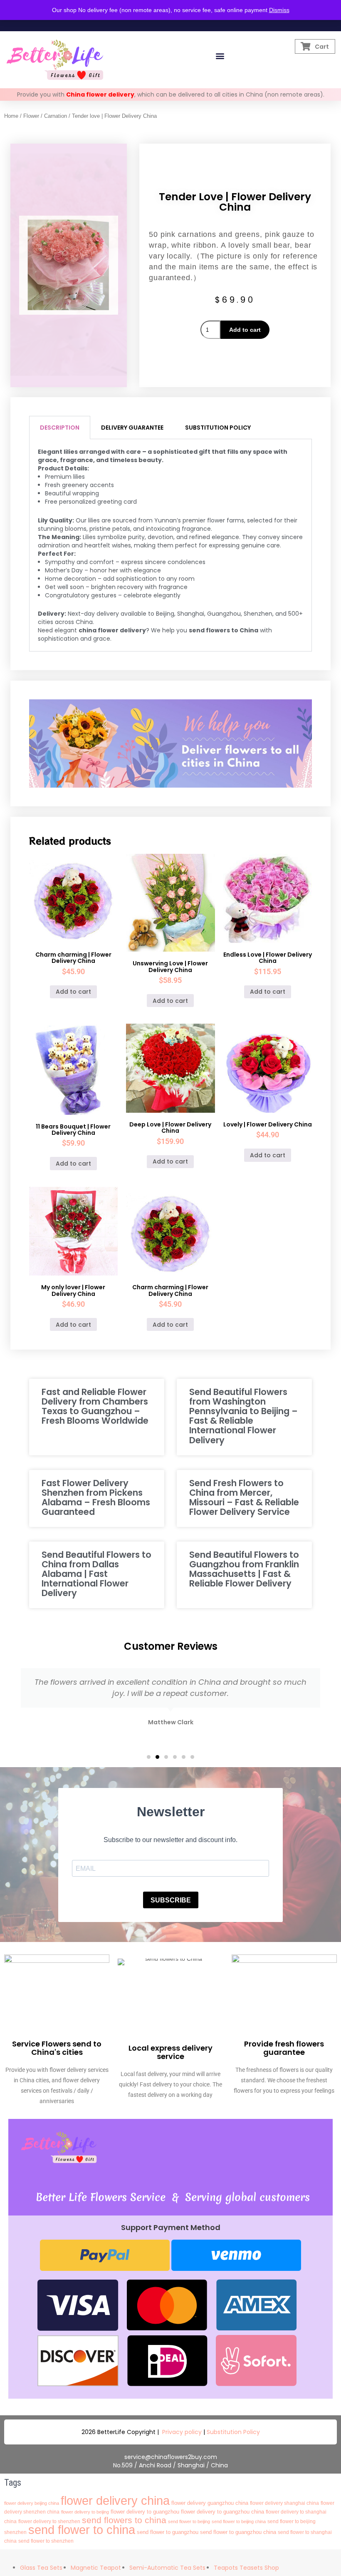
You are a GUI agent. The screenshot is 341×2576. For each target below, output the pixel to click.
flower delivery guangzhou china (210, 2503)
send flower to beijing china (239, 2521)
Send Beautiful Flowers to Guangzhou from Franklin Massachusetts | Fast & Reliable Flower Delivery (244, 1569)
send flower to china (82, 2530)
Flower (31, 116)
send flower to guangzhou (168, 2532)
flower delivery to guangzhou (145, 2512)
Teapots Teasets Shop (246, 2568)
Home (11, 116)
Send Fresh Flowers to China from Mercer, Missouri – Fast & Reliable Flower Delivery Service (244, 1497)
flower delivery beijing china (32, 2503)
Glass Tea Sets (41, 2568)
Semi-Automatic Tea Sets (167, 2568)
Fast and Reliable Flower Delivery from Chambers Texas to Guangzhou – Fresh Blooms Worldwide (95, 1406)
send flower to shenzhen (46, 2541)
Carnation (56, 116)
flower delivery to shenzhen (49, 2521)
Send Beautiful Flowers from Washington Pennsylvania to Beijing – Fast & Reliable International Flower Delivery (243, 1416)
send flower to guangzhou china (238, 2532)
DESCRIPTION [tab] (60, 428)
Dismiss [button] (279, 10)
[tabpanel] (171, 545)
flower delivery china (115, 2500)
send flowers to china (124, 2520)
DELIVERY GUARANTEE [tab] (132, 428)
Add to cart (245, 330)
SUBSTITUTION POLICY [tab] (218, 428)
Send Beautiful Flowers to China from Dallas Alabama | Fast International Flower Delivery (96, 1574)
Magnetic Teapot (96, 2568)
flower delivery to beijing (85, 2512)
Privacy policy (182, 2432)
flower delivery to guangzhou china (222, 2512)
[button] (220, 56)
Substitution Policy (233, 2432)
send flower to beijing (189, 2521)
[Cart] (305, 46)
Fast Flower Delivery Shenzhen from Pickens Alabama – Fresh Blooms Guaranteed (96, 1497)
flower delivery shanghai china (284, 2503)
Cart (322, 47)
